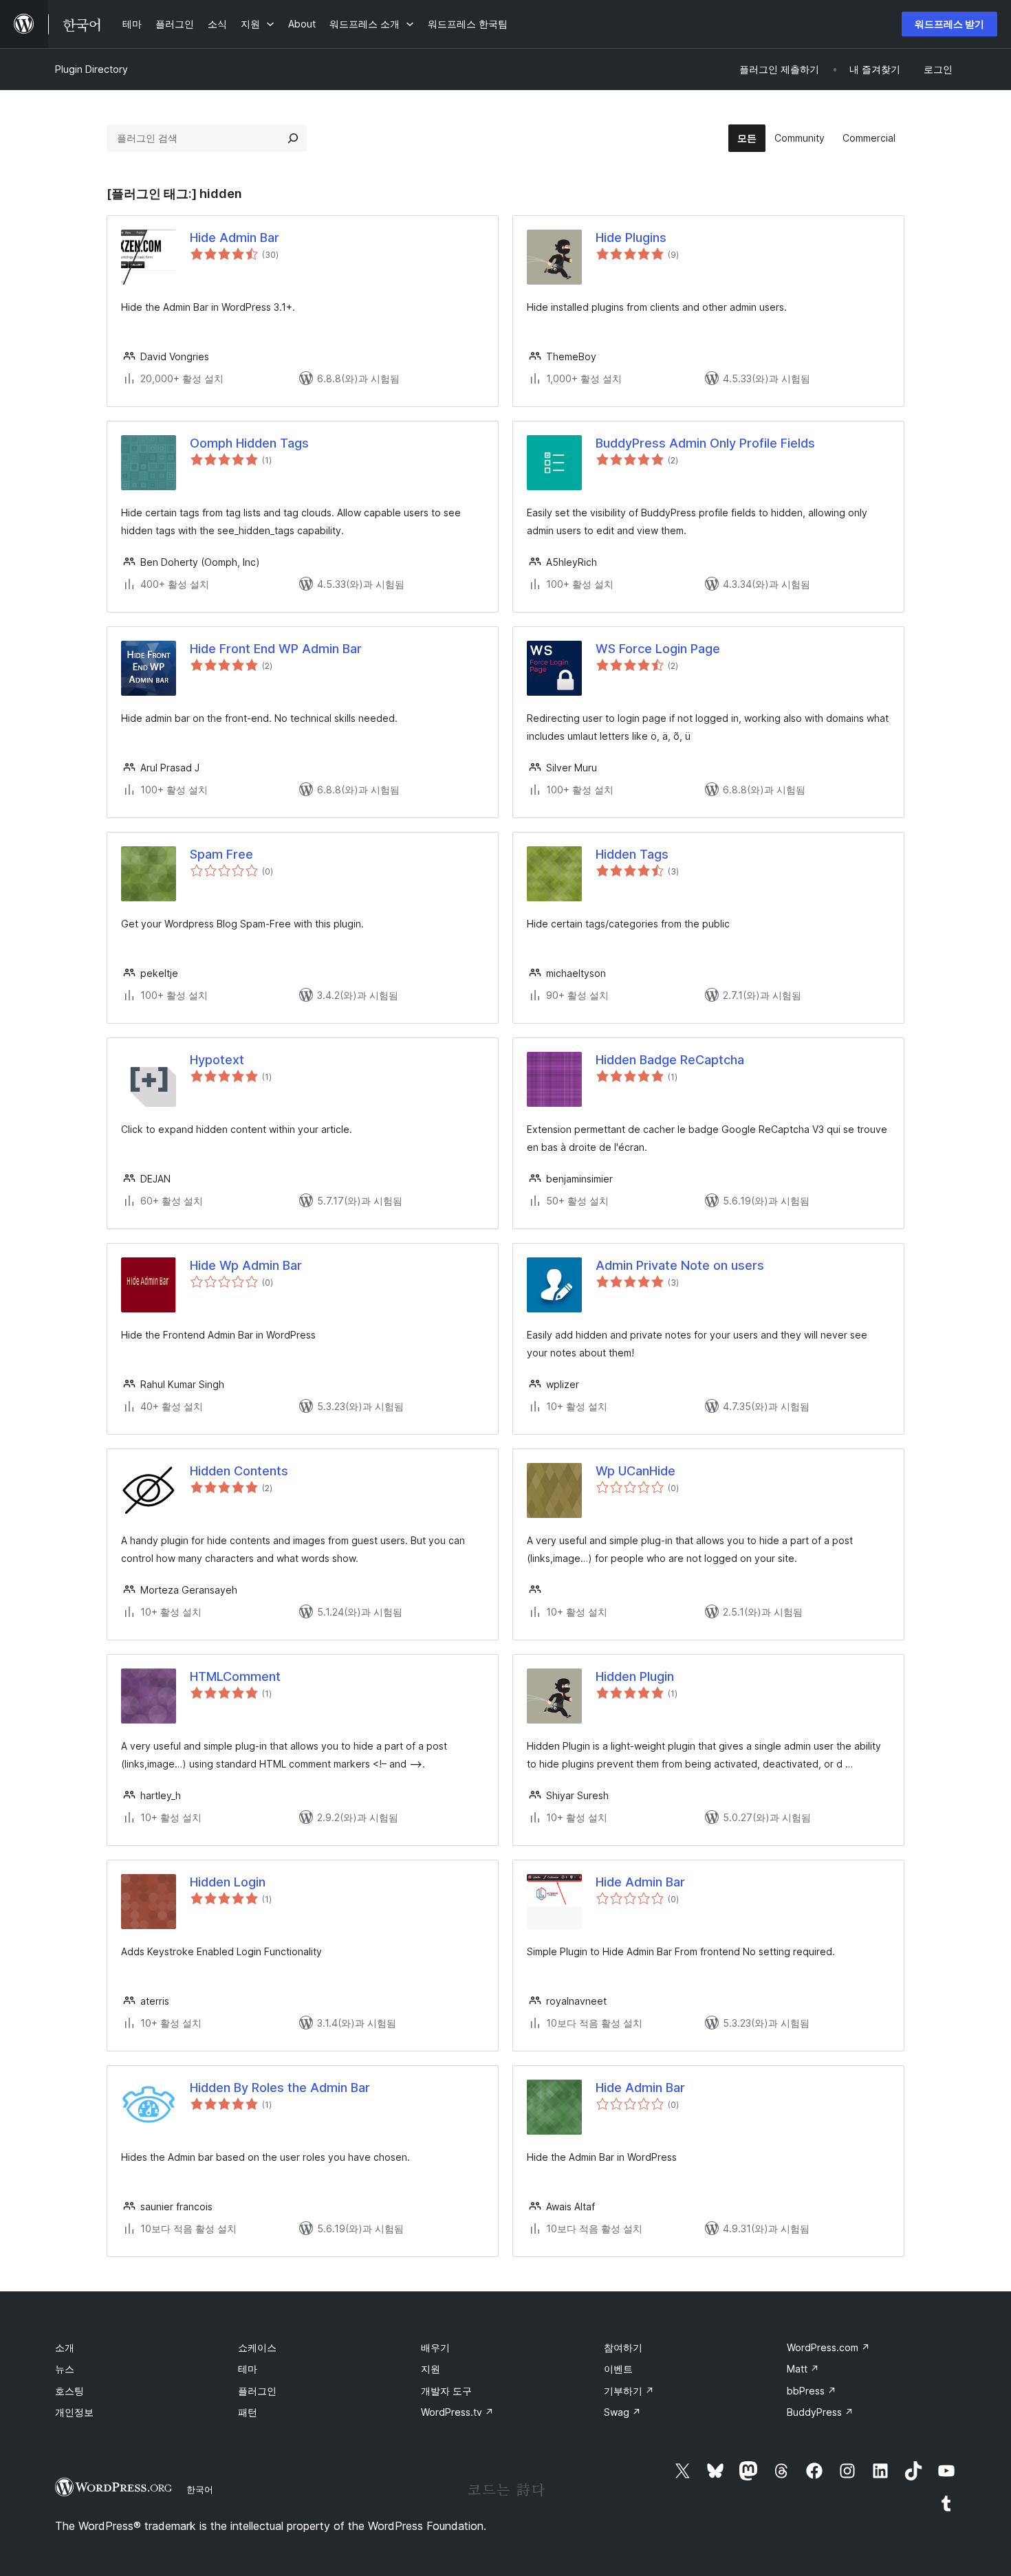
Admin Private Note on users (680, 1265)
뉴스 (65, 2369)
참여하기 (623, 2347)
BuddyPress (820, 2412)
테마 (248, 2369)
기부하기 (629, 2391)
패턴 (248, 2412)
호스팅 (69, 2391)
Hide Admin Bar (235, 238)
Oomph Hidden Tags (249, 443)
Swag (622, 2412)
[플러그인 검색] (293, 138)
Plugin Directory (91, 69)
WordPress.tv (457, 2412)
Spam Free (221, 854)
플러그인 (257, 2391)
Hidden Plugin (635, 1676)
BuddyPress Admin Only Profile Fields (705, 443)
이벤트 (618, 2369)
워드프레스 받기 (949, 24)
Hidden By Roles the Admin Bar (280, 2088)
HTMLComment (235, 1676)
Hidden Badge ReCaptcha (670, 1060)
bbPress (812, 2391)
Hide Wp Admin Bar (246, 1265)
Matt (803, 2369)
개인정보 (74, 2412)
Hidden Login (228, 1882)
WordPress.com (828, 2347)
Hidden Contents (239, 1471)
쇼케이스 (257, 2347)
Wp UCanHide (635, 1471)
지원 (431, 2369)
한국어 (200, 2489)
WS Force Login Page (658, 649)
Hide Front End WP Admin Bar (276, 649)
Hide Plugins (631, 238)
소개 (65, 2347)
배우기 (435, 2347)
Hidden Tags (632, 854)
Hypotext (217, 1060)
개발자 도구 (446, 2391)
